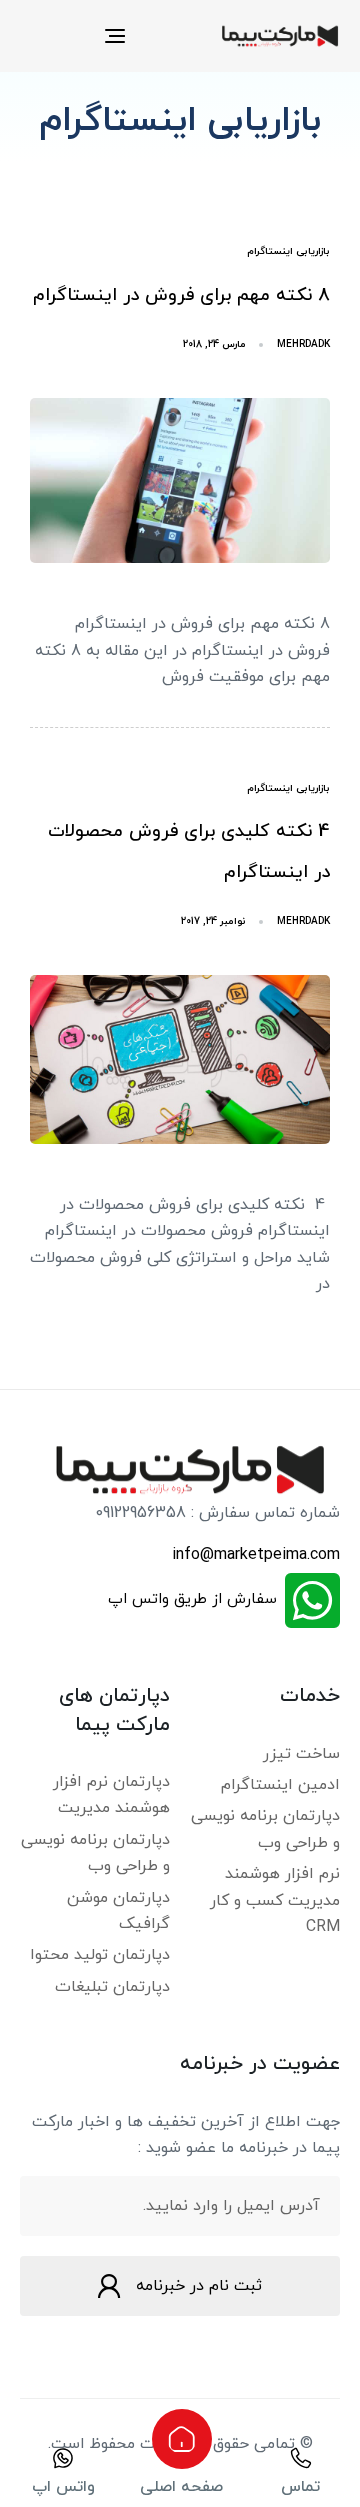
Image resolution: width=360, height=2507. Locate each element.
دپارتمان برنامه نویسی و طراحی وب (265, 1829)
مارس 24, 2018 (214, 344)
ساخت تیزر (301, 1754)
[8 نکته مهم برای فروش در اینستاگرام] (180, 480)
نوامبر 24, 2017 (213, 921)
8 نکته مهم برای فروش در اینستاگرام (181, 295)
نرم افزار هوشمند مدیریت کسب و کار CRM (275, 1900)
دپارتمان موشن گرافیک (118, 1911)
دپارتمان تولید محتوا (100, 1955)
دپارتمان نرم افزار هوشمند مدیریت (111, 1795)
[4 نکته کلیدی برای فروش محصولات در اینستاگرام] (180, 1059)
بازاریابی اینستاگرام (288, 251)
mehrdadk (303, 344)
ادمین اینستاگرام (280, 1785)
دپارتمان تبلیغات (112, 1987)
